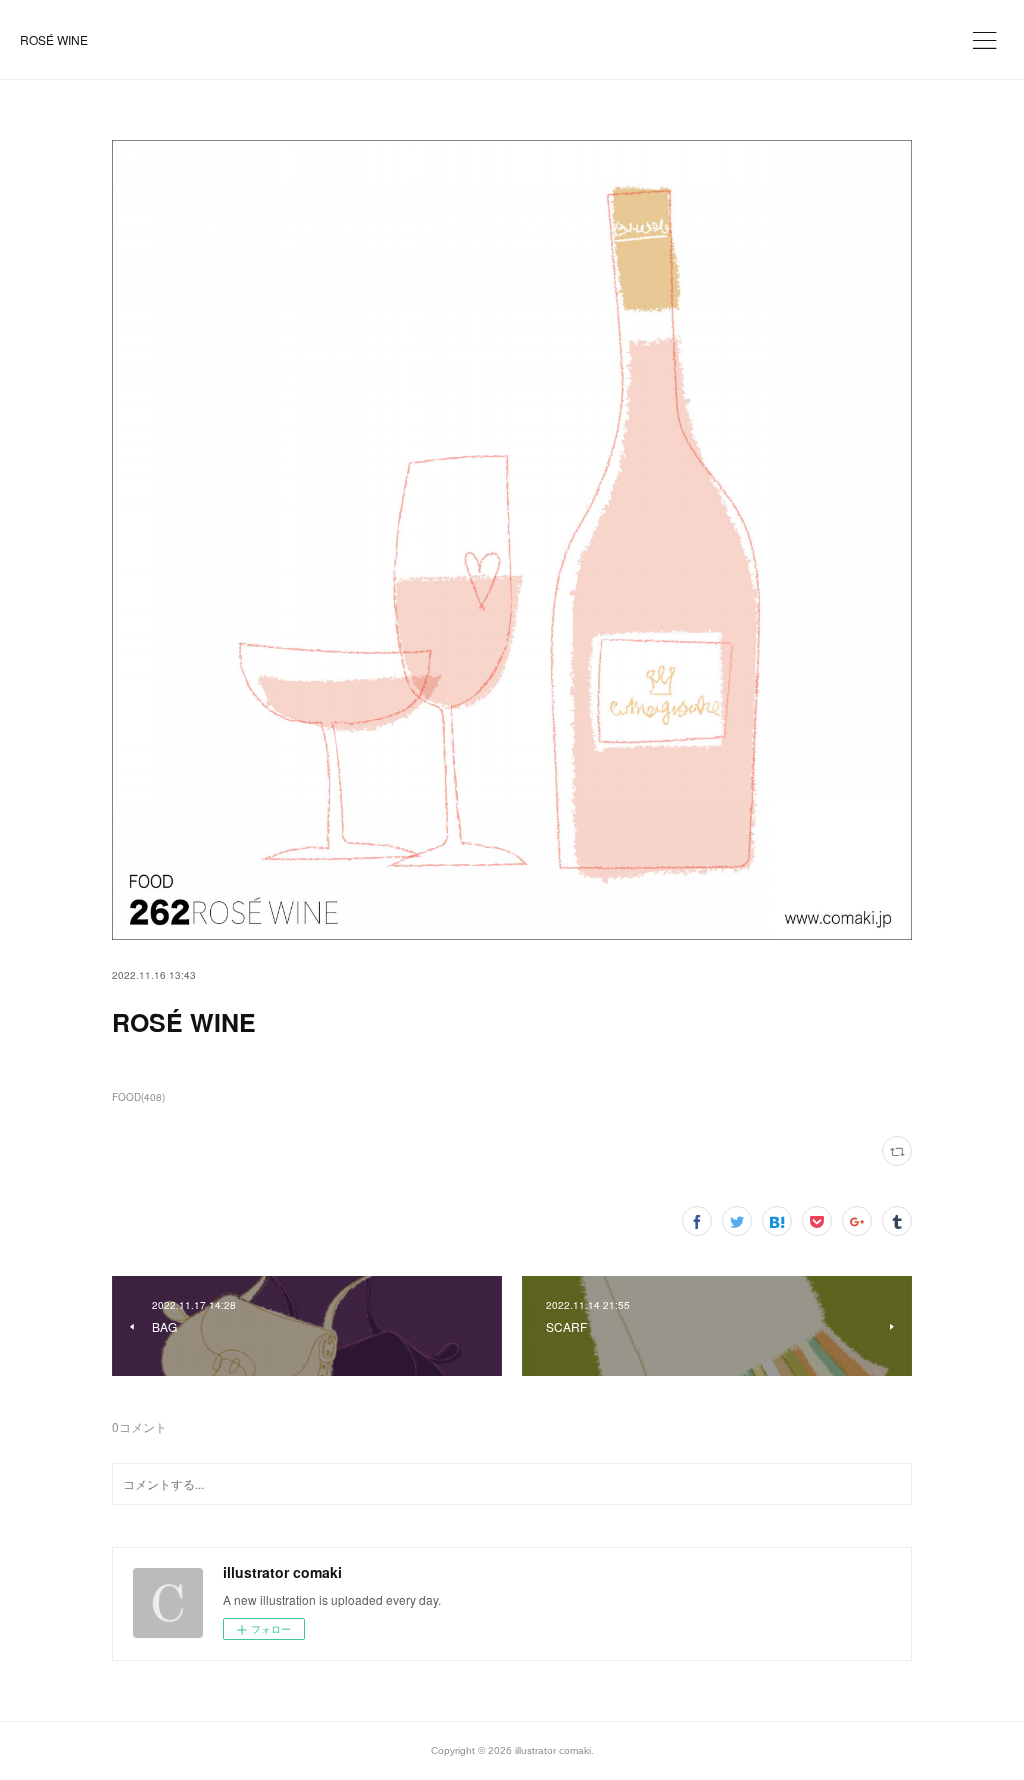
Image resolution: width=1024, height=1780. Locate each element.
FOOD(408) (138, 1097)
